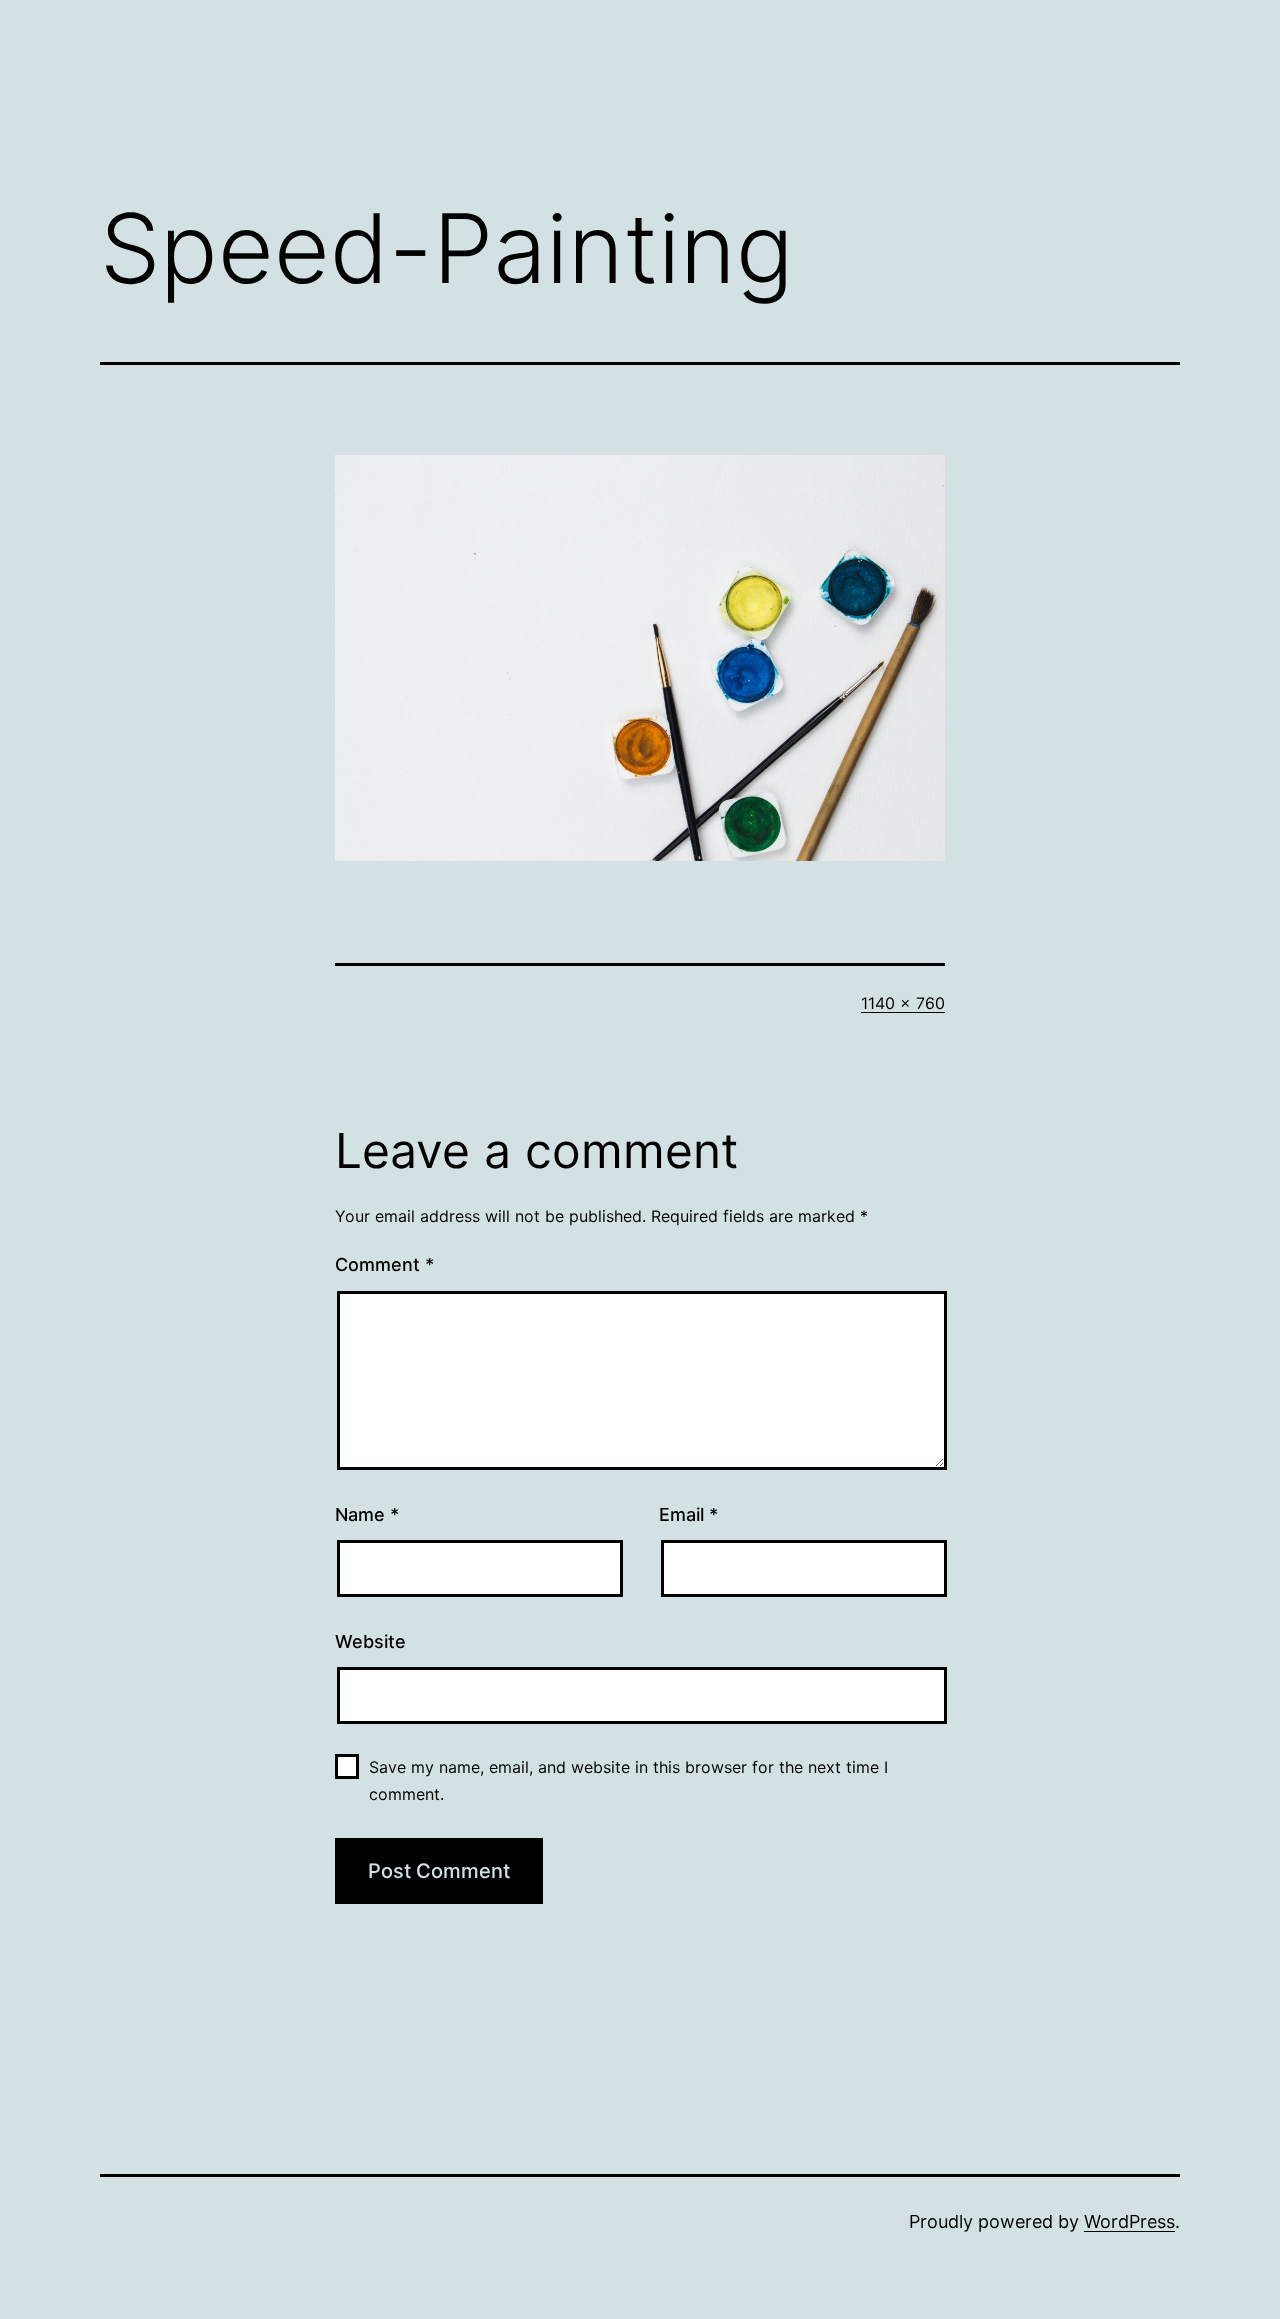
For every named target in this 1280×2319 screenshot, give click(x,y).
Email (688, 1514)
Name (367, 1514)
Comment (384, 1264)
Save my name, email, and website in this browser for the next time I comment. (628, 1780)
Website (370, 1641)
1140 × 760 (903, 1003)
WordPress (1129, 2221)
